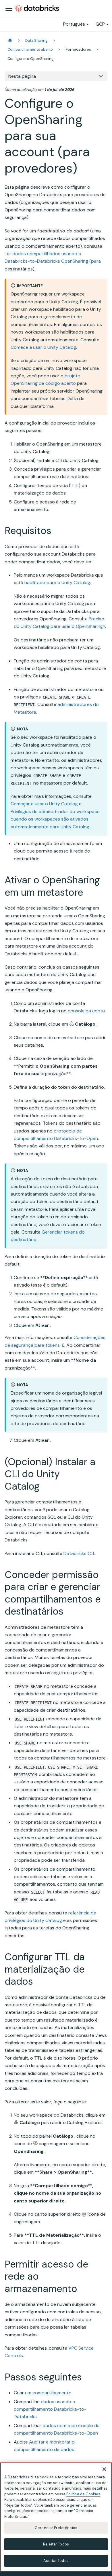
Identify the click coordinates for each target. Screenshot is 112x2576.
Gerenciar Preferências (56, 2528)
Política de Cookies (83, 2494)
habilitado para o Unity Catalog (57, 583)
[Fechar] (104, 2469)
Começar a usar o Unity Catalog (44, 804)
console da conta (86, 1011)
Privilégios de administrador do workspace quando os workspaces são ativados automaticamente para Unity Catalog (55, 819)
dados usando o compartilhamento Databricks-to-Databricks (50, 2409)
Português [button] (74, 24)
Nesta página (22, 76)
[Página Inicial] (10, 40)
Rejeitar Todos (56, 2544)
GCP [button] (100, 24)
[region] (56, 2517)
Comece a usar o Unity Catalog (43, 347)
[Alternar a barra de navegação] (9, 8)
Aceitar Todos (56, 2561)
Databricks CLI (79, 1553)
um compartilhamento (48, 2393)
